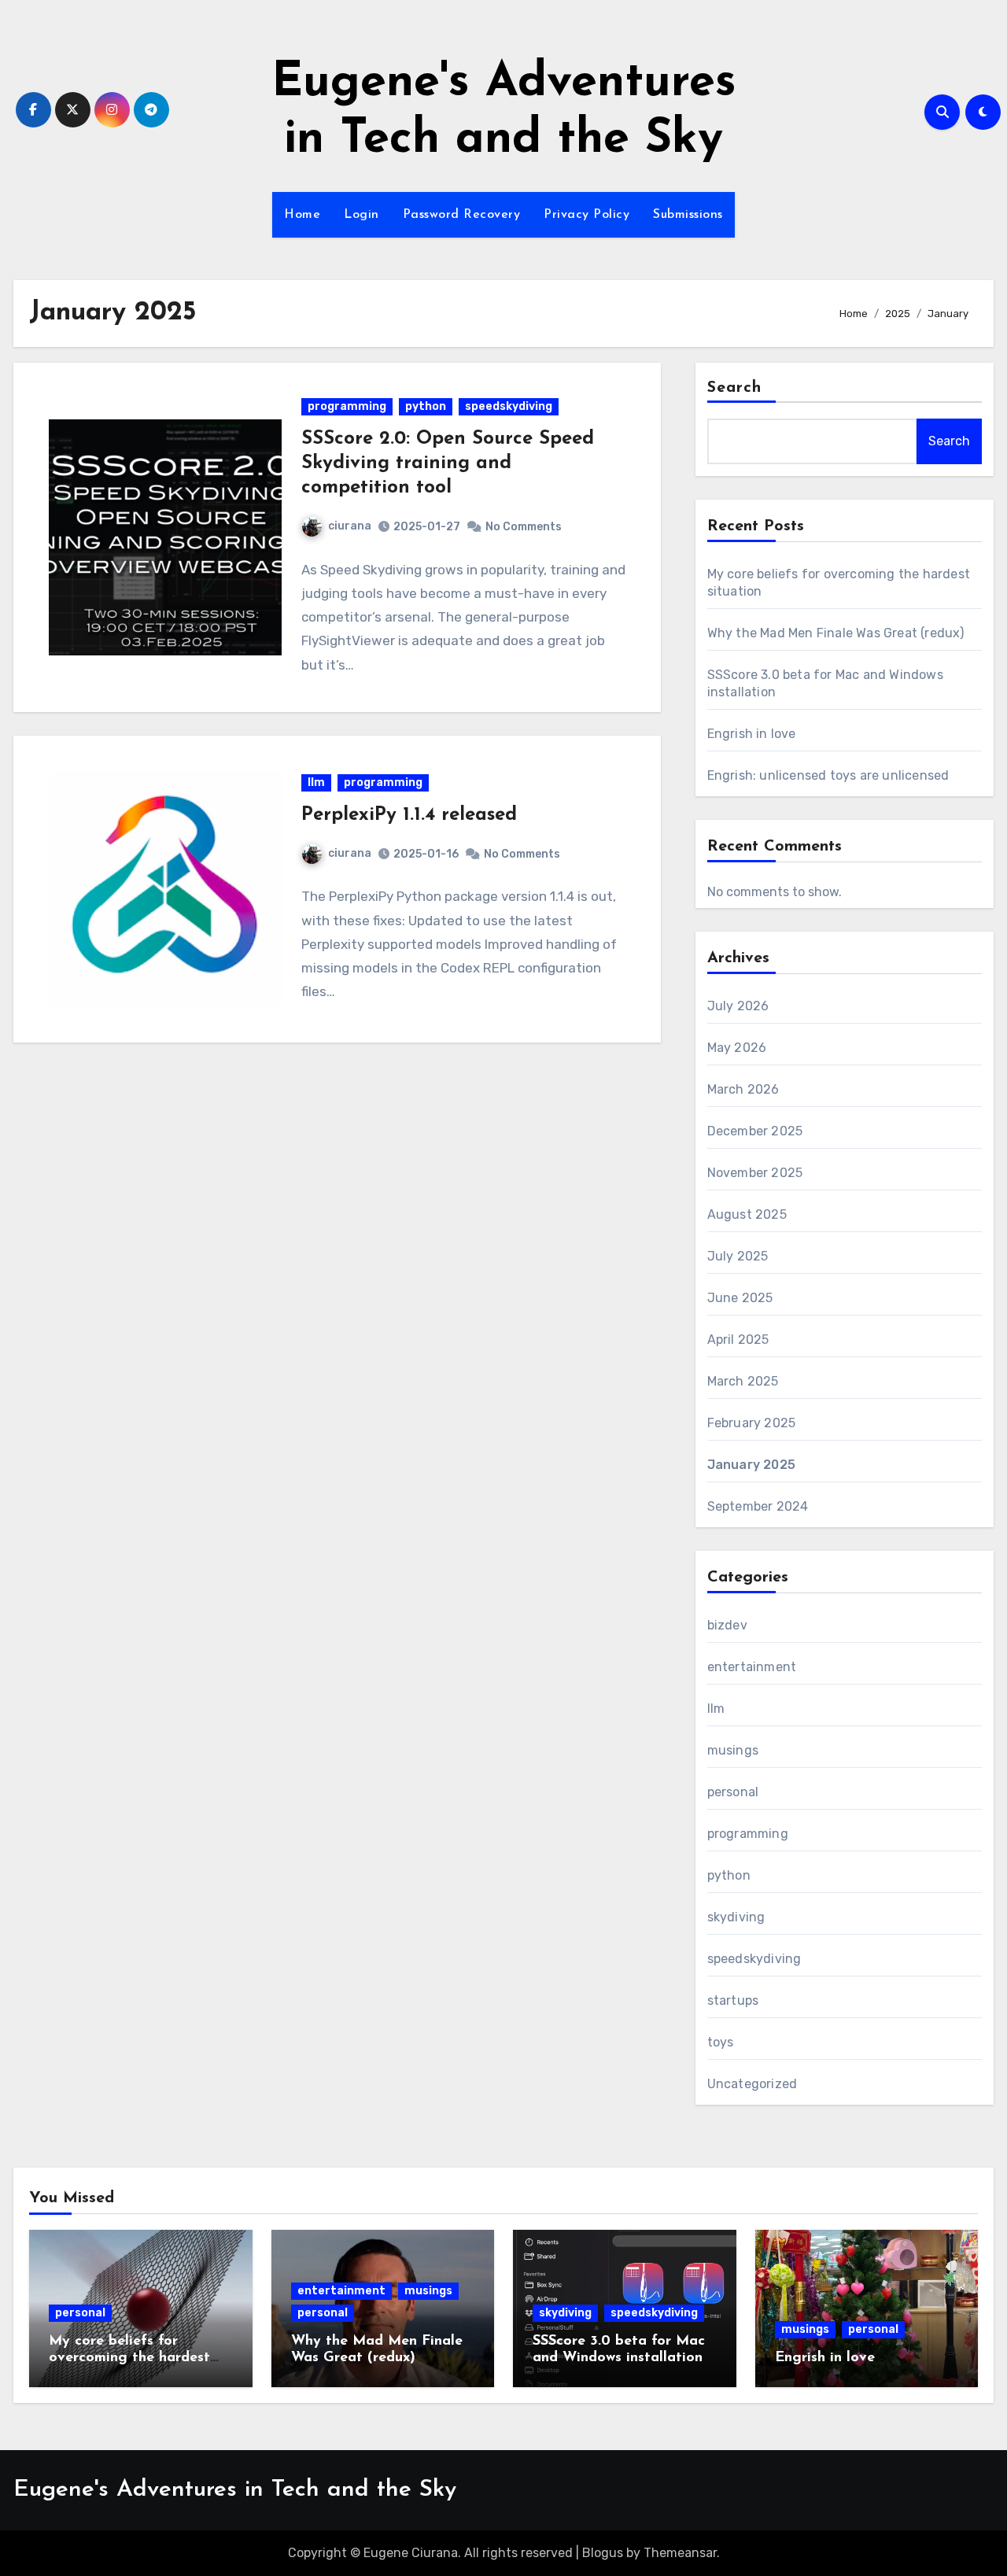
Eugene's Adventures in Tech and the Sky (235, 2490)
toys (721, 2042)
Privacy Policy (586, 215)
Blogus (603, 2553)
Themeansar (680, 2553)
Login (361, 215)
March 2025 (743, 1381)
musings (733, 1750)
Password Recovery (462, 215)
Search (735, 388)
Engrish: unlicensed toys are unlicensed (828, 775)
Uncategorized (752, 2084)
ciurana (350, 526)
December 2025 (755, 1131)
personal (733, 1792)
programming (347, 406)
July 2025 (738, 1256)
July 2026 (738, 1006)
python (426, 406)
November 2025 (755, 1173)
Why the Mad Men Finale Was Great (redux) (836, 633)
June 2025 (740, 1298)
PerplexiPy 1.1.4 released (409, 815)
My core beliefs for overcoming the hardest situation (129, 2358)
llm (316, 782)
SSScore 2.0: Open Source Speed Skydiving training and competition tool (448, 463)
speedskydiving (509, 406)
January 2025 (751, 1465)
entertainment (752, 1667)
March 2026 (743, 1089)
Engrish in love (752, 734)
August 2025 (747, 1214)
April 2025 (738, 1340)
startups (733, 2000)
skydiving (736, 1917)
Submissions (688, 215)
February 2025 (752, 1423)
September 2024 (758, 1506)
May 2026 (737, 1048)
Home (302, 215)
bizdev (727, 1625)
